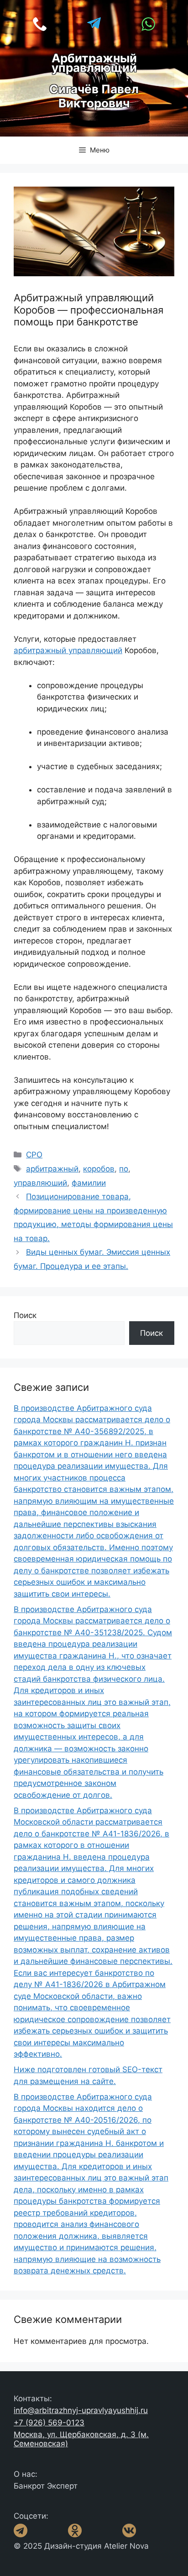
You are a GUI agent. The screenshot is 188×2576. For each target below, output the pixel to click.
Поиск (25, 1315)
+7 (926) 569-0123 (49, 2423)
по (124, 1169)
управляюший (40, 1183)
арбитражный (52, 1169)
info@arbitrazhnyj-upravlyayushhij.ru (81, 2410)
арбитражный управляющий (68, 650)
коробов (99, 1169)
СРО (34, 1155)
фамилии (89, 1183)
